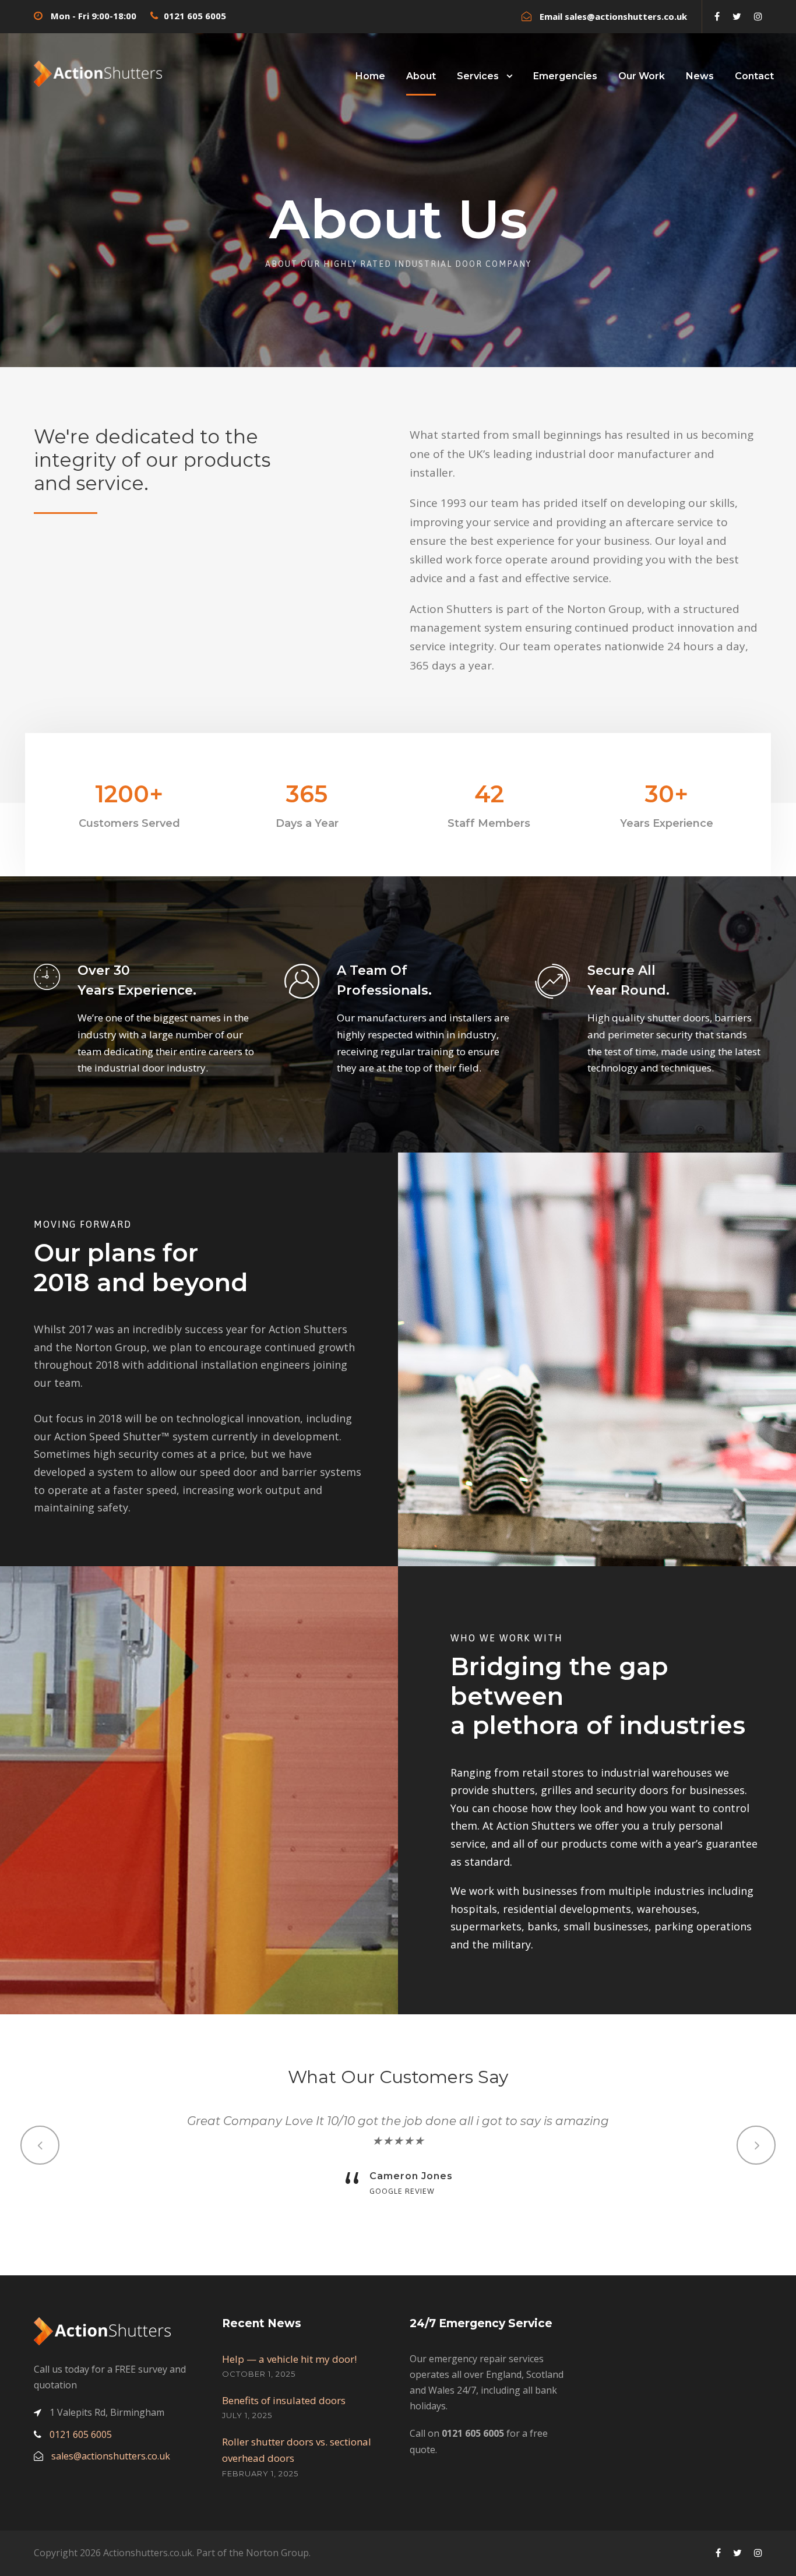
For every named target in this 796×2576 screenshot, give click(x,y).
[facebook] (717, 16)
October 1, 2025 (259, 2374)
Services (478, 76)
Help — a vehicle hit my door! (289, 2359)
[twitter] (737, 16)
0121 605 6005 (195, 16)
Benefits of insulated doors (284, 2400)
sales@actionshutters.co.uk (626, 16)
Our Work (642, 76)
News (700, 76)
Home (370, 76)
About (421, 76)
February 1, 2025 (260, 2473)
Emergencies (565, 76)
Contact (754, 76)
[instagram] (758, 16)
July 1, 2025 (247, 2415)
